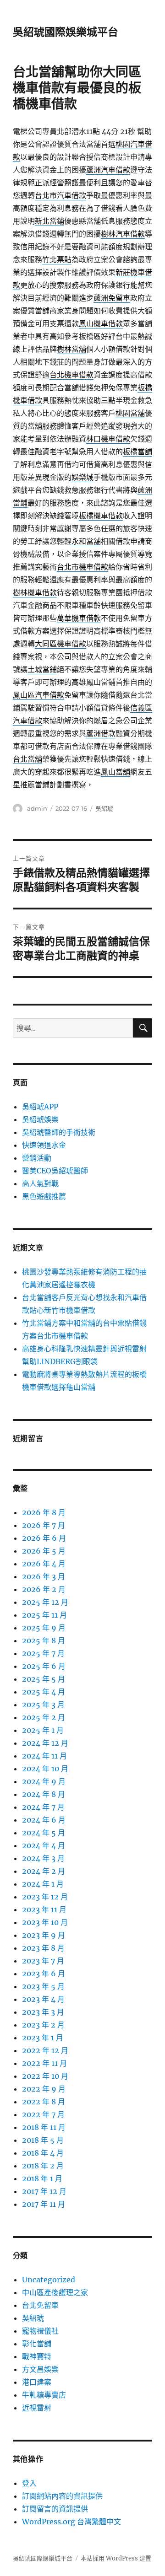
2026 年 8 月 (44, 1512)
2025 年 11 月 (44, 1615)
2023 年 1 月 (43, 2038)
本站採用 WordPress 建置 (116, 2558)
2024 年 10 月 (45, 1769)
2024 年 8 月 (44, 1794)
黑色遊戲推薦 (44, 1196)
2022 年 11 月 (44, 2063)
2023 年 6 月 (44, 1974)
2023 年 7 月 (43, 1961)
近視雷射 (37, 2408)
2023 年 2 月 (43, 2025)
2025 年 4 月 (44, 1692)
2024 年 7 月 (43, 1807)
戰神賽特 (37, 2356)
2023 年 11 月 (44, 1909)
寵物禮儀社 (40, 2331)
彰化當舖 (37, 2344)
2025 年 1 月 (43, 1730)
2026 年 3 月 (44, 1576)
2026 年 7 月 (44, 1525)
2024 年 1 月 (43, 1884)
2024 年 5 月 (44, 1833)
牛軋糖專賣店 (44, 2395)
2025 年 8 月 (44, 1640)
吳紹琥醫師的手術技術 (59, 1132)
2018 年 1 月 (42, 2178)
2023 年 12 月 (45, 1897)
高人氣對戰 (40, 1183)
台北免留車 (40, 2305)
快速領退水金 (44, 1145)
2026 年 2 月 (44, 1589)
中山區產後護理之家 (55, 2292)
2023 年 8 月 (43, 1948)
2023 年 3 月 (43, 2012)
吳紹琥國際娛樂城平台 (66, 32)
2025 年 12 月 (45, 1602)
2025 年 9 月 (44, 1628)
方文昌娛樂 (40, 2369)
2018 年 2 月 (43, 2166)
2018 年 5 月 (43, 2140)
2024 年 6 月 (44, 1820)
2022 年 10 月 (45, 2076)
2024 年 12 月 (45, 1743)
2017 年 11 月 (44, 2204)
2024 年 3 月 (43, 1858)
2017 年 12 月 (44, 2191)
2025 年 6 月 (44, 1666)
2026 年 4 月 (44, 1564)
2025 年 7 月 (43, 1653)
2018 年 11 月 (44, 2127)
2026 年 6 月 (44, 1538)
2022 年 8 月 (44, 2102)
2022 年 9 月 (44, 2089)
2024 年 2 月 (44, 1871)
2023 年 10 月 (45, 1922)
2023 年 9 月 (44, 1935)
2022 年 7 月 (43, 2114)
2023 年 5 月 (43, 1986)
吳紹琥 (104, 808)
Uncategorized (49, 2280)
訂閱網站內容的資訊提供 (62, 2496)
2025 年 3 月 (43, 1705)
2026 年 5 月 (44, 1551)
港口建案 (37, 2382)
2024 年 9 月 (44, 1781)
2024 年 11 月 (44, 1756)
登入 (29, 2483)
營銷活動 (37, 1158)
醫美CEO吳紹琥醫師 (55, 1171)
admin (37, 808)
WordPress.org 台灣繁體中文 (71, 2522)
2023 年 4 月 (43, 1999)
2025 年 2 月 (44, 1717)
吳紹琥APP (40, 1107)
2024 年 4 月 (44, 1845)
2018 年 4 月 (43, 2153)
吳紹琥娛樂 (40, 1119)
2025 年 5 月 (44, 1679)
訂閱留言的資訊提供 (55, 2509)
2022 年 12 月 (45, 2050)
